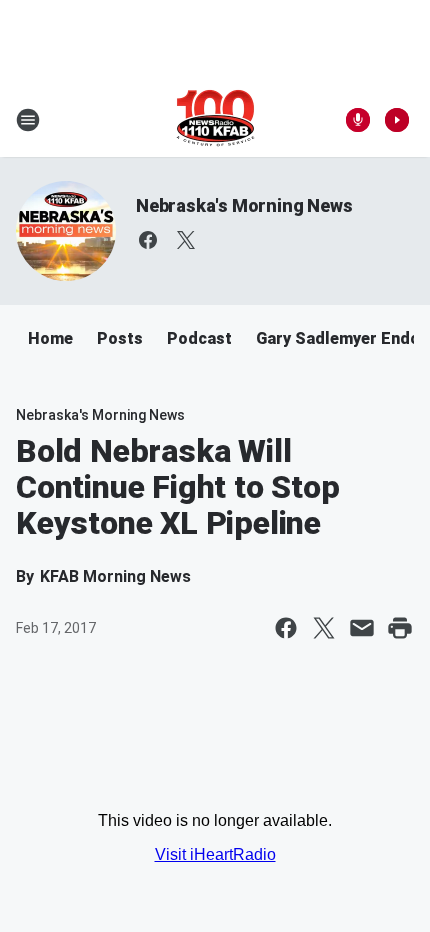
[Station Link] (215, 120)
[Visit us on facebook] (148, 240)
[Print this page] (400, 628)
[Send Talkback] (358, 120)
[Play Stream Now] (397, 120)
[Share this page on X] (324, 628)
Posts (120, 338)
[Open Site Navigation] (28, 120)
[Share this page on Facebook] (286, 628)
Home (50, 338)
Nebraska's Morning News (244, 205)
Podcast (199, 338)
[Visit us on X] (186, 240)
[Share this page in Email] (362, 628)
